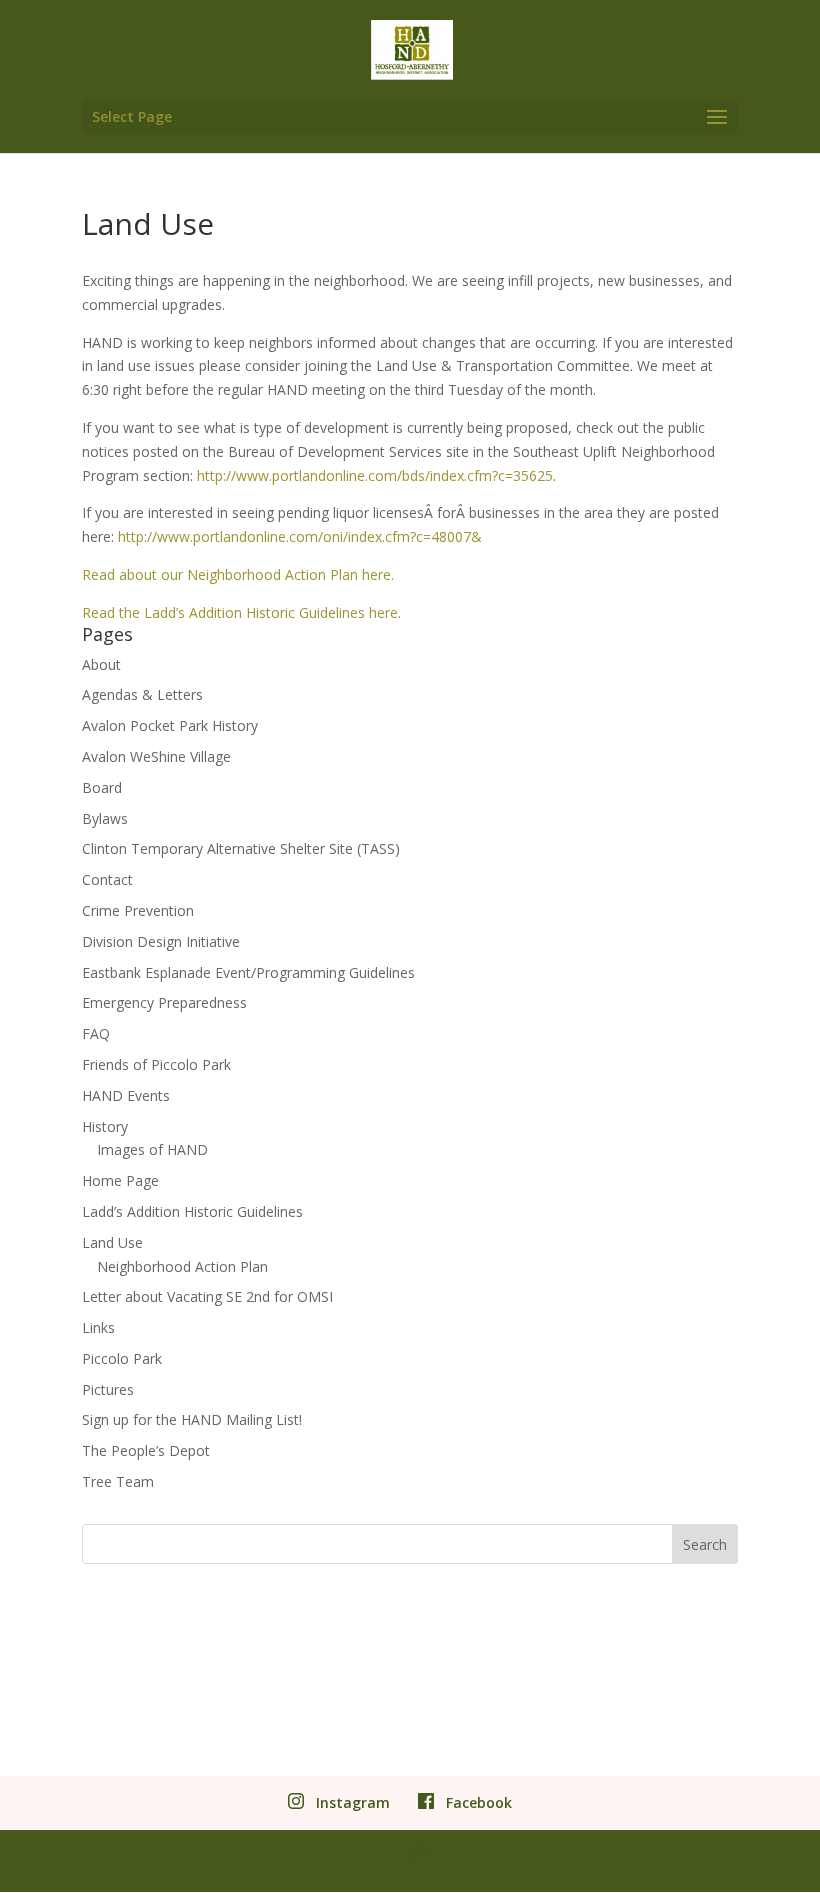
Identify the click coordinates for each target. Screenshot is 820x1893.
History (105, 1126)
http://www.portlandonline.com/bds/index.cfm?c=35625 (375, 475)
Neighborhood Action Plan (182, 1266)
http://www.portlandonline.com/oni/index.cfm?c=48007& (300, 536)
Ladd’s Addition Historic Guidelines (192, 1211)
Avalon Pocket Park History (170, 725)
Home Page (120, 1180)
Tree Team (118, 1481)
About (101, 664)
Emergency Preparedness (164, 1002)
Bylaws (105, 818)
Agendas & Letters (142, 694)
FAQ (96, 1033)
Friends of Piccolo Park (156, 1064)
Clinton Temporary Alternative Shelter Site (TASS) (241, 848)
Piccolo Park (122, 1358)
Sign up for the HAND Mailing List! (192, 1419)
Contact (107, 879)
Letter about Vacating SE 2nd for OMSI (207, 1296)
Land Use (112, 1242)
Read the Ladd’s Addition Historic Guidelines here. (241, 612)
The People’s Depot (146, 1450)
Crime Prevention (138, 910)
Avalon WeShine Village (156, 756)
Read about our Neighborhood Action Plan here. (238, 574)
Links (98, 1327)
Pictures (108, 1389)
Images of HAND (152, 1149)
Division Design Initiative (161, 941)
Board (102, 787)
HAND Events (126, 1095)
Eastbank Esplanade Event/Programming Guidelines (248, 972)
